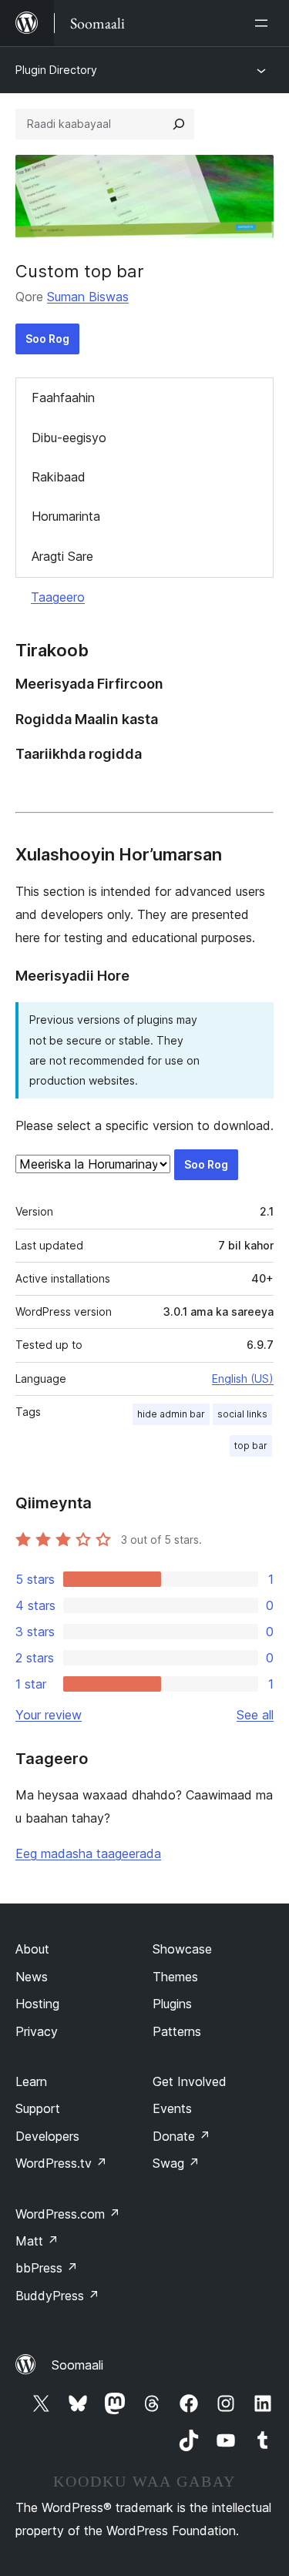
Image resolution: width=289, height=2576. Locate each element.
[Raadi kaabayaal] (179, 124)
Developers (47, 2136)
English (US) (243, 1379)
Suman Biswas (88, 297)
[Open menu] (264, 23)
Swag (176, 2163)
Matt (37, 2241)
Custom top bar (80, 271)
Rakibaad (59, 477)
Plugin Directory (56, 70)
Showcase (182, 1949)
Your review (49, 1715)
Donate (181, 2136)
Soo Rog (47, 339)
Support (38, 2108)
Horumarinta (66, 516)
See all (255, 1715)
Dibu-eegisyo (69, 438)
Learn (31, 2081)
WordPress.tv (61, 2163)
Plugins (172, 2004)
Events (172, 2108)
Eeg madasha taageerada (88, 1853)
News (32, 1977)
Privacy (37, 2031)
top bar (251, 1446)
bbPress (47, 2268)
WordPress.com (68, 2214)
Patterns (177, 2031)
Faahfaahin (63, 397)
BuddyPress (57, 2296)
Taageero (58, 597)
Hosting (37, 2004)
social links (242, 1414)
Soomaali (77, 2365)
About (32, 1949)
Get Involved (190, 2081)
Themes (175, 1977)
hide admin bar (171, 1414)
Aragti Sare (62, 556)
